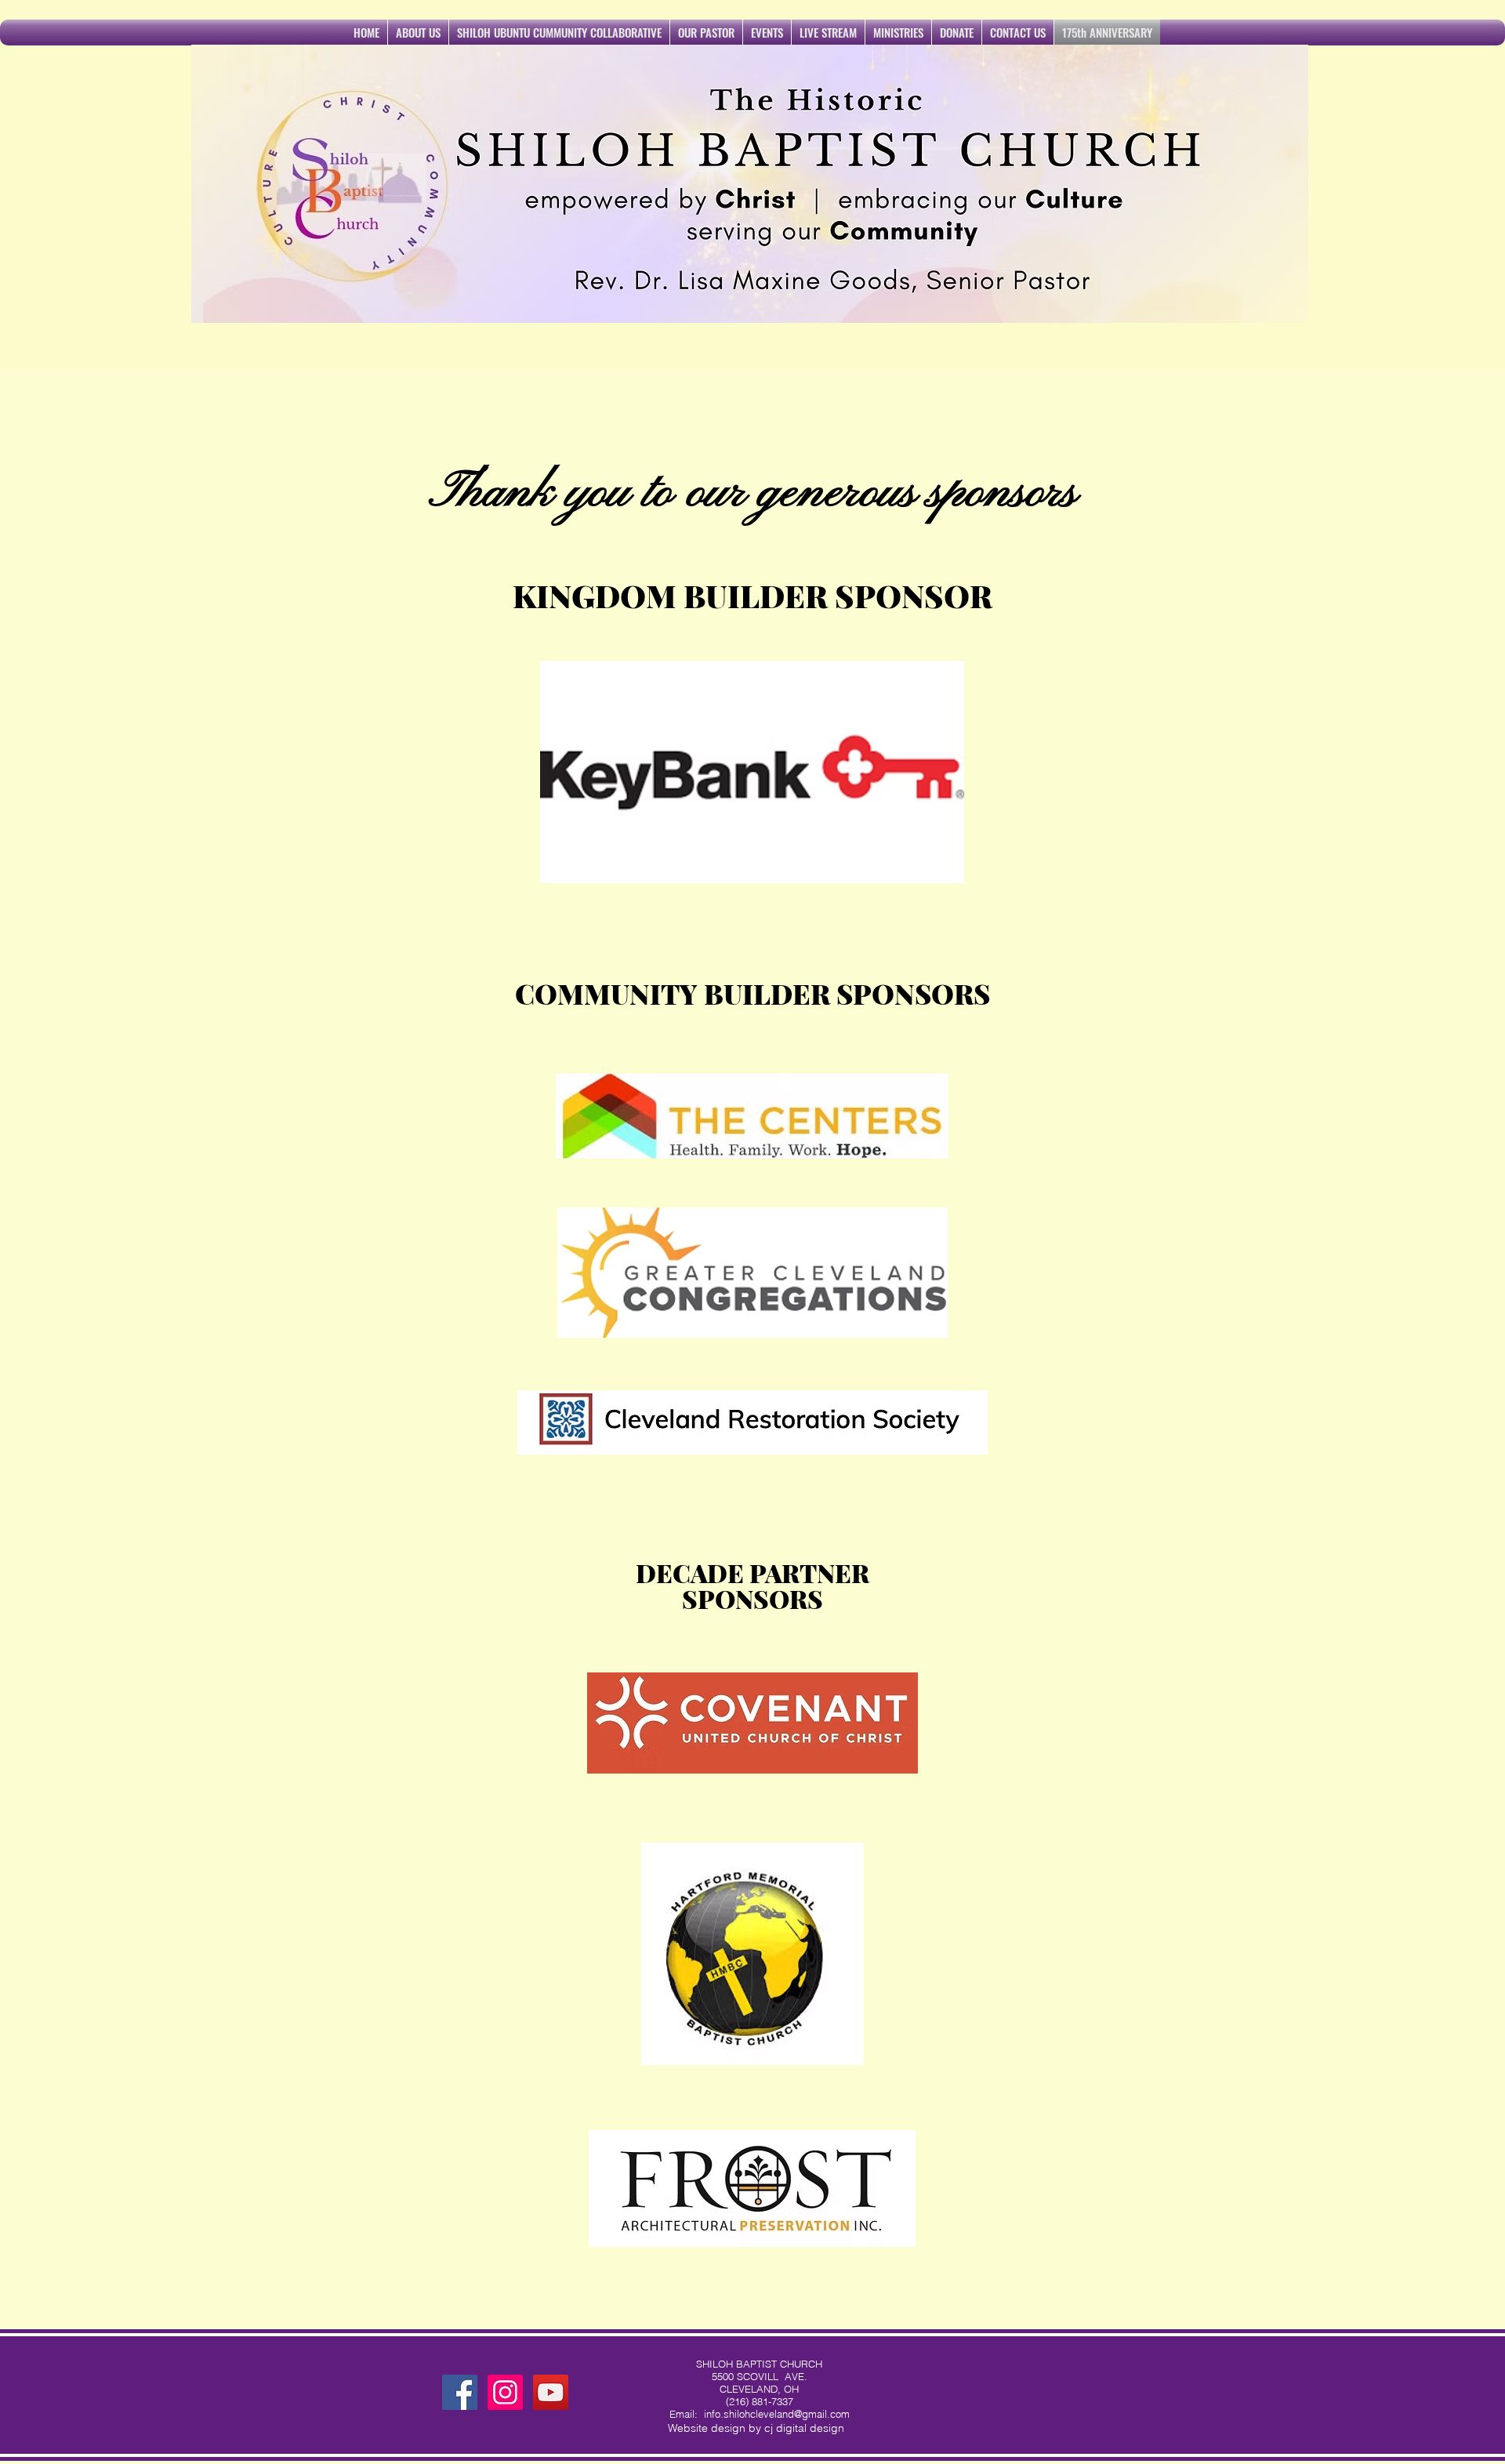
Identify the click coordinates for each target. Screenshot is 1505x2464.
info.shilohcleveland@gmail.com (777, 2414)
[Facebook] (460, 2392)
